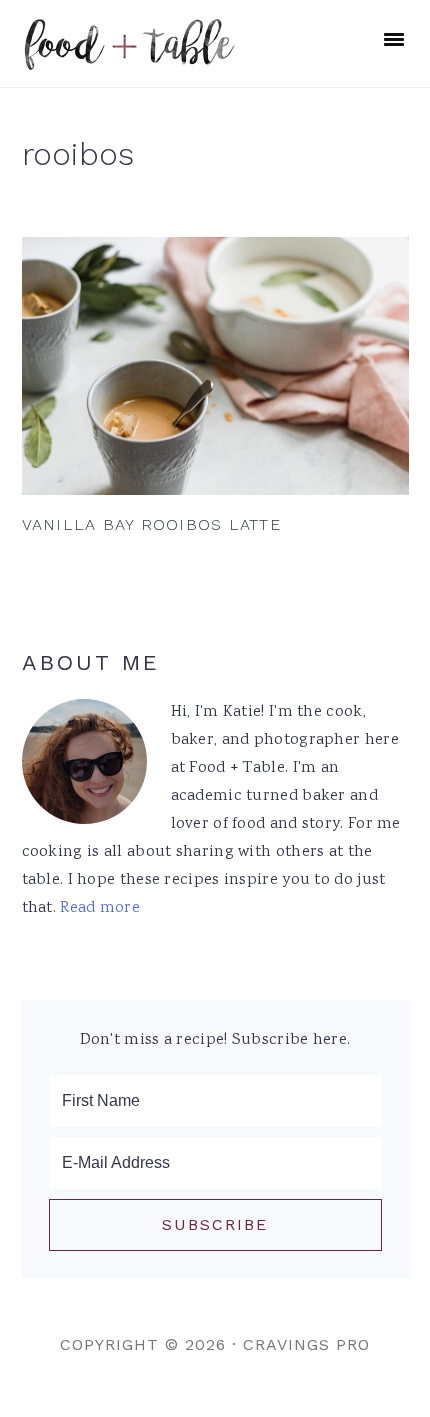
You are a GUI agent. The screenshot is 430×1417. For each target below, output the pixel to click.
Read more (100, 908)
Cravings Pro (306, 1344)
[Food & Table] (129, 60)
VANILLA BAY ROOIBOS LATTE (151, 524)
